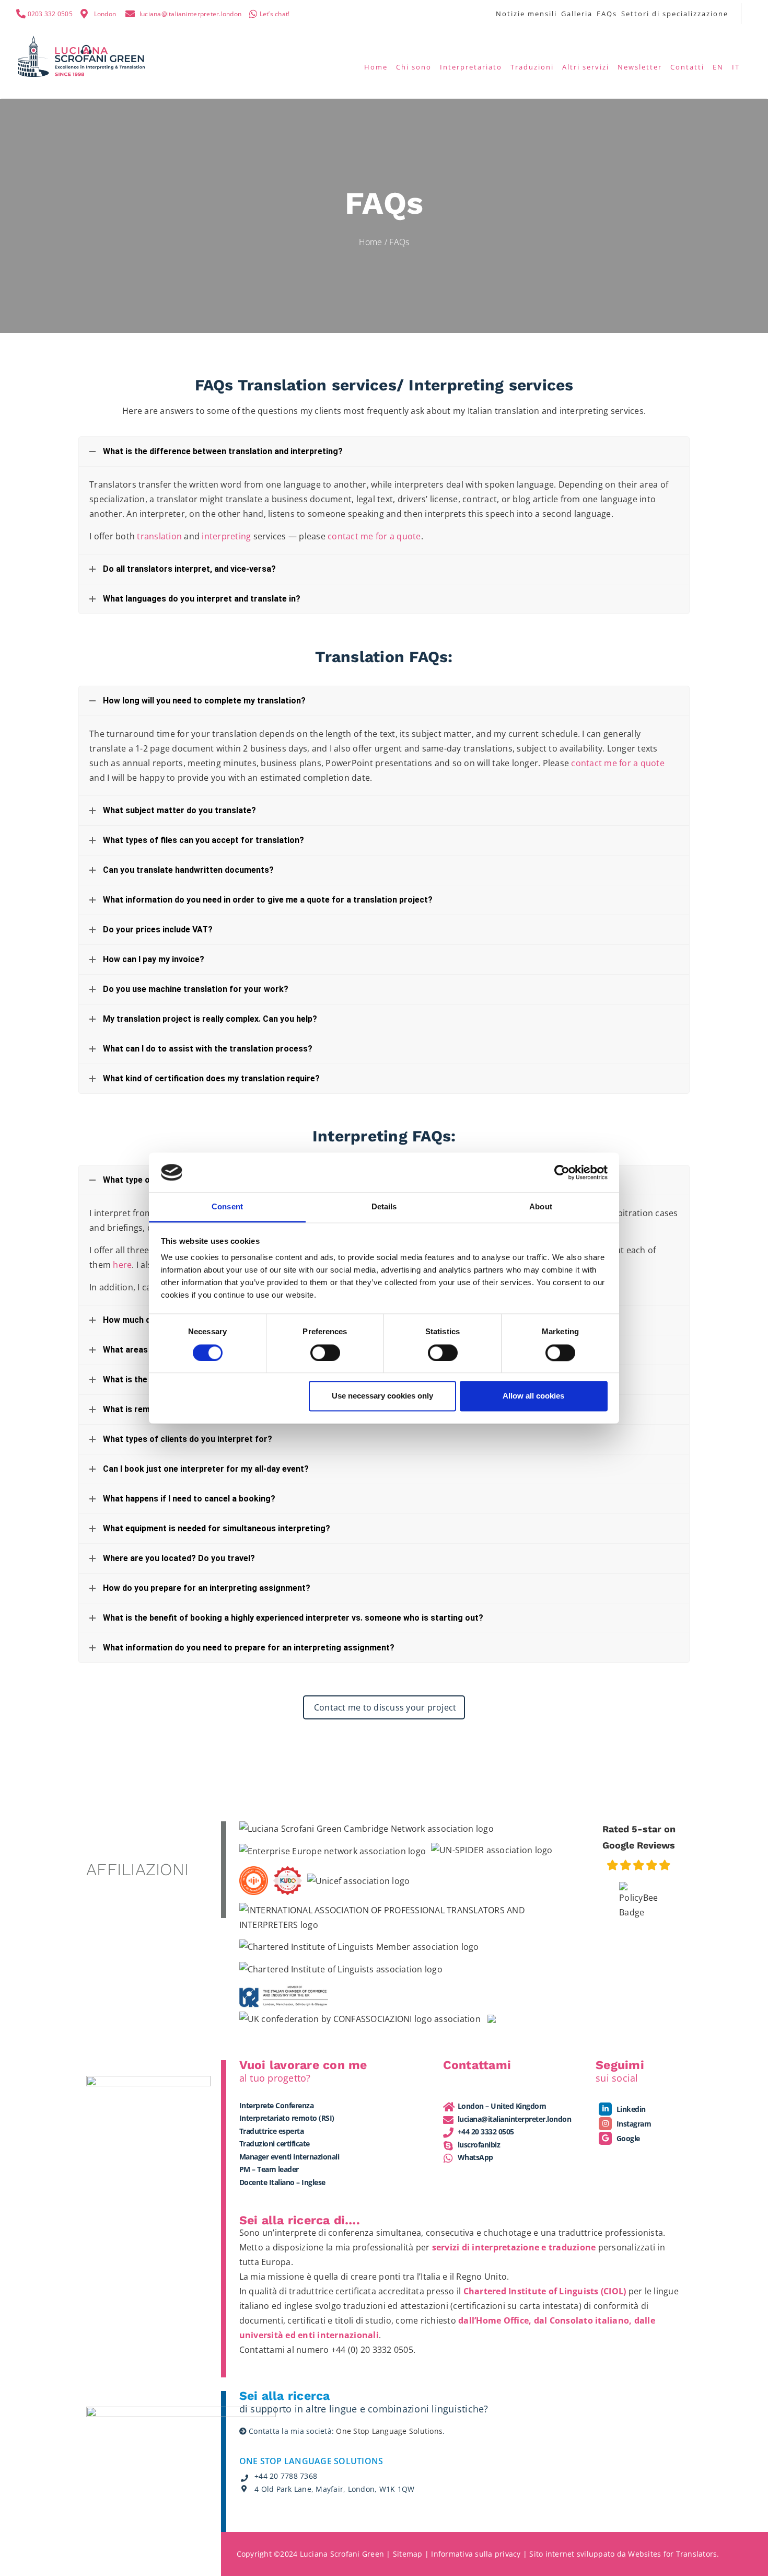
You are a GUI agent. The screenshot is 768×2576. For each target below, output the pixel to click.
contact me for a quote (374, 536)
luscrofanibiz (479, 2145)
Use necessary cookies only (382, 1396)
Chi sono (414, 67)
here (122, 1265)
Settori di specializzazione (675, 14)
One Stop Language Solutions (389, 2431)
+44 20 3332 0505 (486, 2132)
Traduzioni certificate (275, 2144)
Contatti (687, 67)
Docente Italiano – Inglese (282, 2182)
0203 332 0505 (50, 14)
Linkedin (630, 2109)
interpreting (226, 536)
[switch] (325, 1353)
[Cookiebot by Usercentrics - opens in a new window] (562, 1172)
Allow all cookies (533, 1396)
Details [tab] (384, 1207)
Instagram (633, 2124)
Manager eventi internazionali (289, 2157)
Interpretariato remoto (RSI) (287, 2118)
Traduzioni (532, 67)
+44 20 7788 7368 (286, 2476)
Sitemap (408, 2554)
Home (376, 67)
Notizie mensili (526, 14)
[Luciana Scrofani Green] (82, 55)
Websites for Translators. (673, 2554)
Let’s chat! (275, 14)
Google (627, 2138)
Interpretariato (471, 67)
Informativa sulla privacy (476, 2554)
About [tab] (541, 1207)
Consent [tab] (227, 1207)
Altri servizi (586, 67)
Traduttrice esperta (272, 2131)
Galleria (577, 14)
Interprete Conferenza (277, 2105)
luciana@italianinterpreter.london (190, 14)
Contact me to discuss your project (384, 1707)
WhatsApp (475, 2157)
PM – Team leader (269, 2169)
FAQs (607, 14)
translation (159, 536)
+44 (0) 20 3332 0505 (372, 2350)
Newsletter (640, 67)
